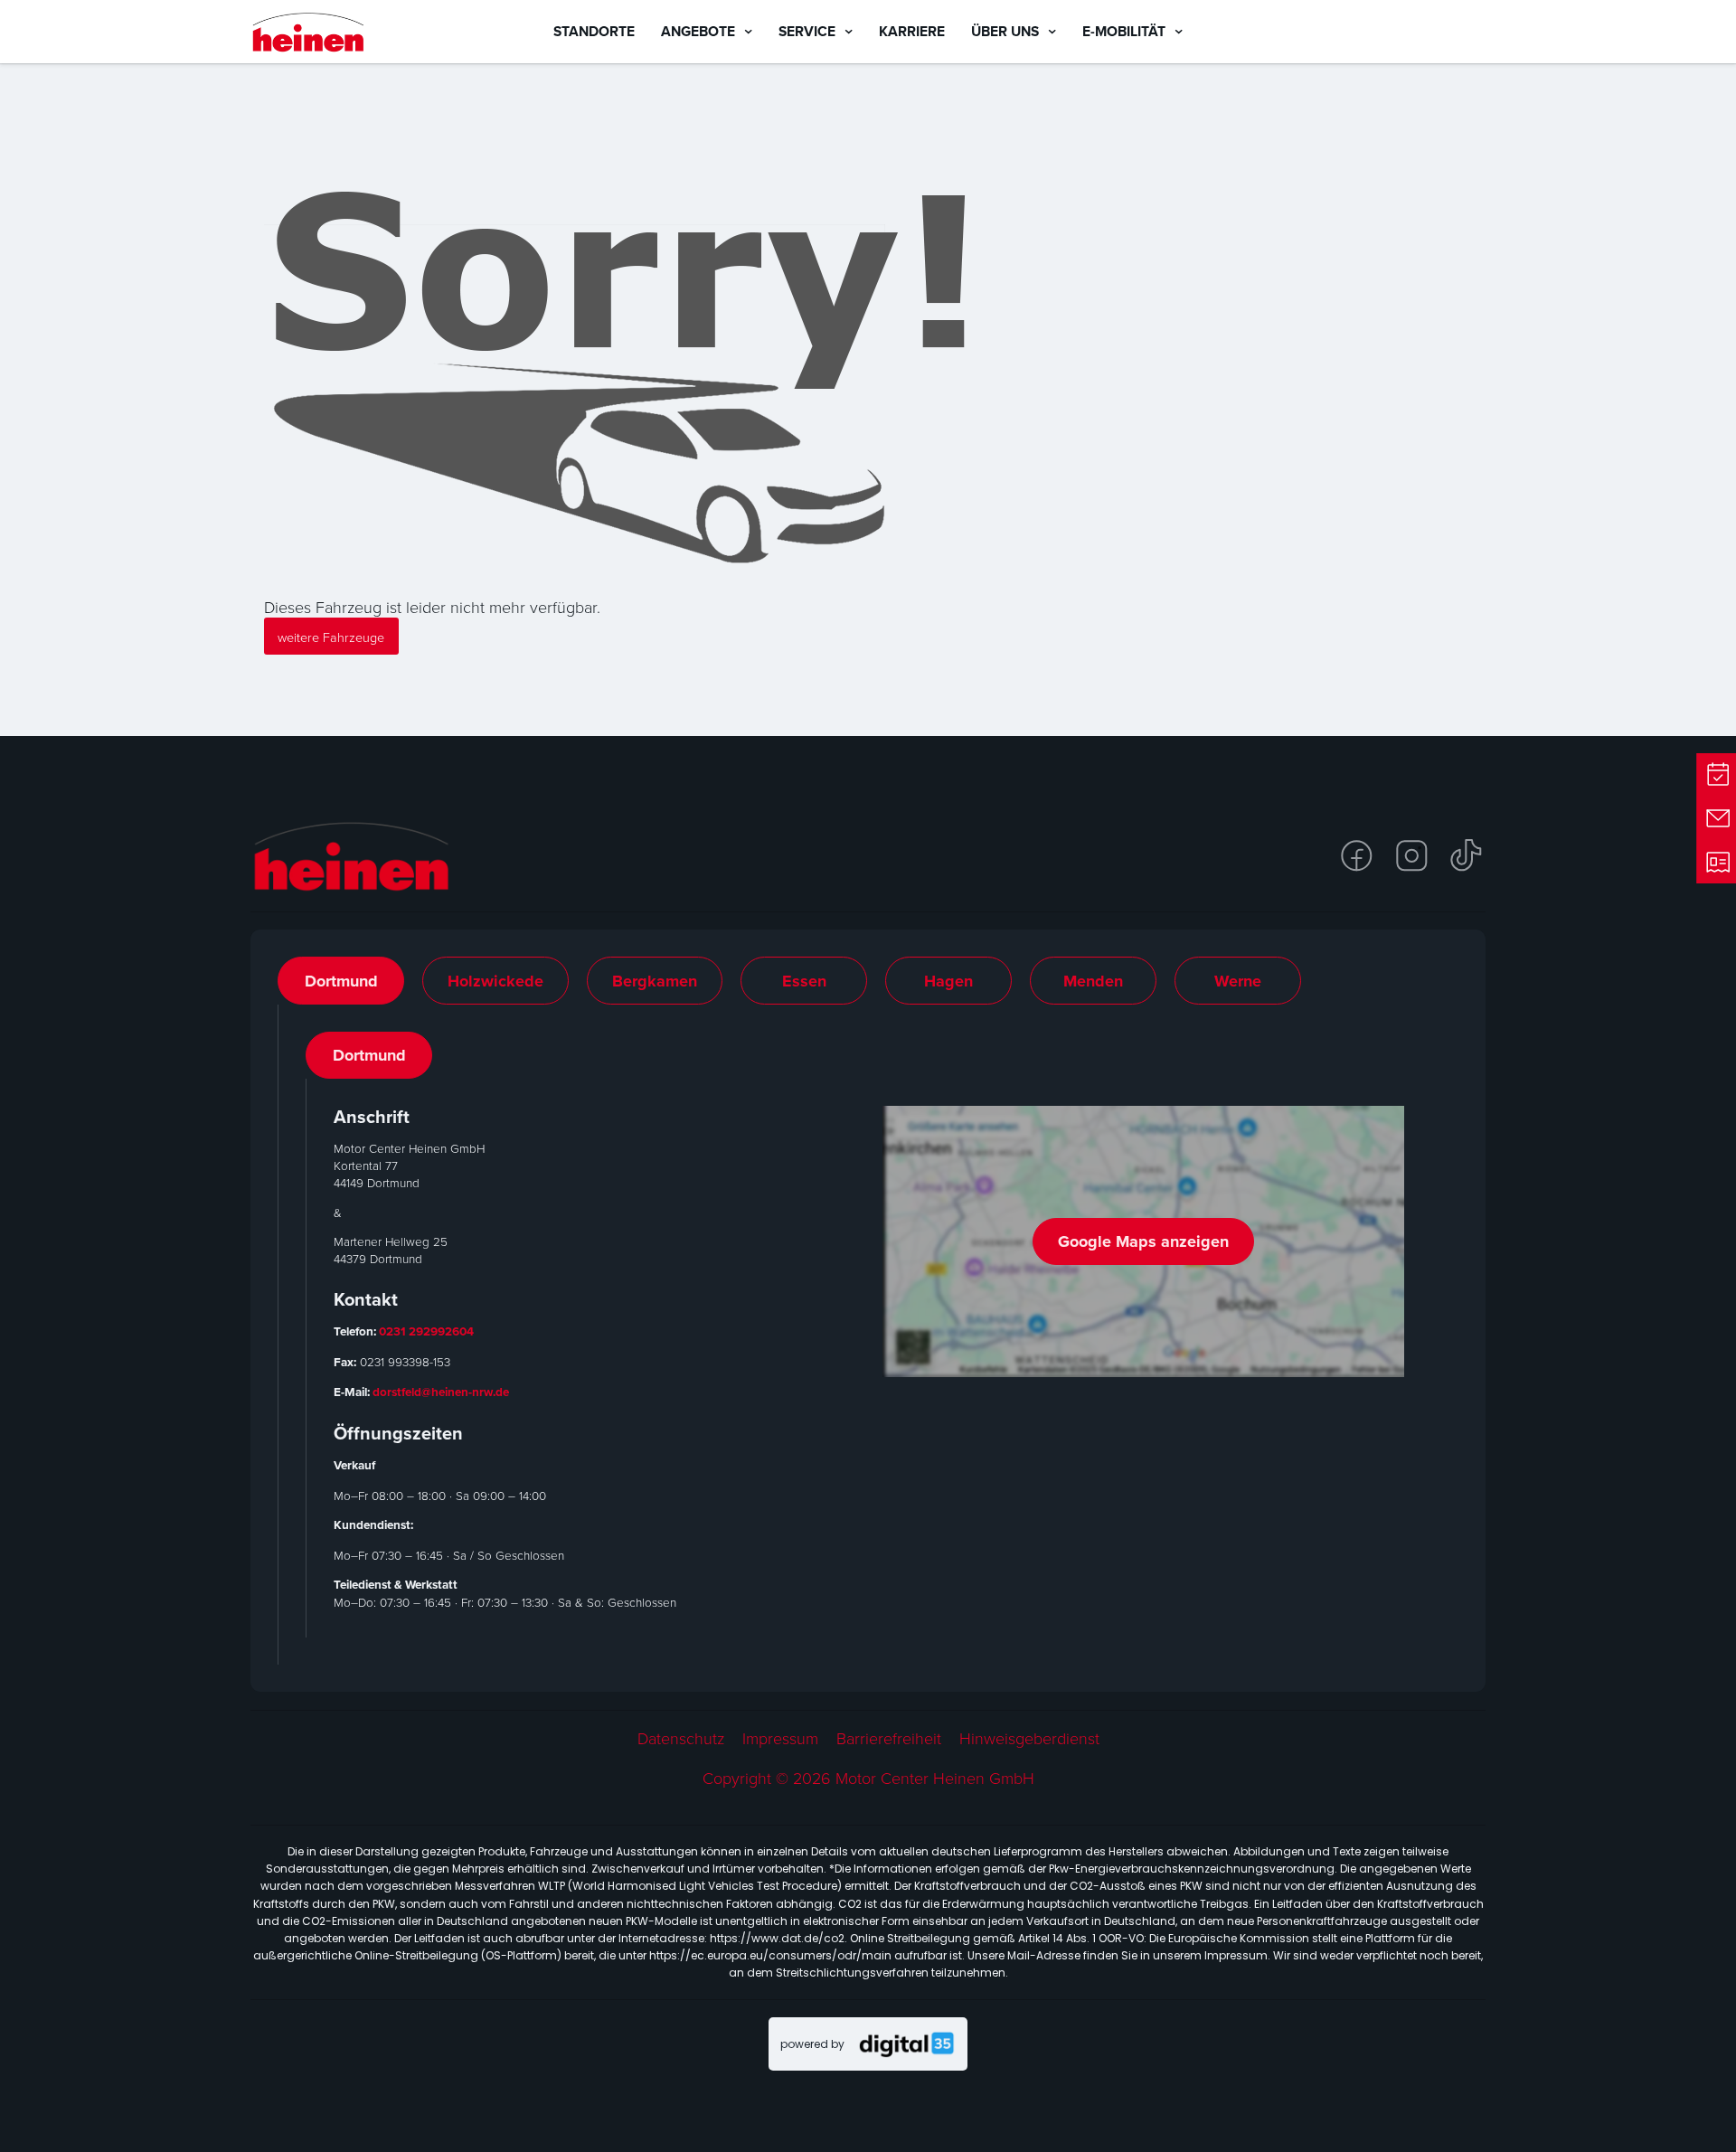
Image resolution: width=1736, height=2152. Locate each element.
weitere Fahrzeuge (331, 637)
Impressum (780, 1738)
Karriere (912, 31)
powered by (812, 2044)
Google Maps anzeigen (1143, 1241)
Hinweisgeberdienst (1029, 1738)
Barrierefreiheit (889, 1738)
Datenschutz (681, 1738)
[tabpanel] (868, 1335)
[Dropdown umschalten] (748, 32)
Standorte (594, 31)
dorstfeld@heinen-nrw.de (441, 1392)
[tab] (341, 980)
